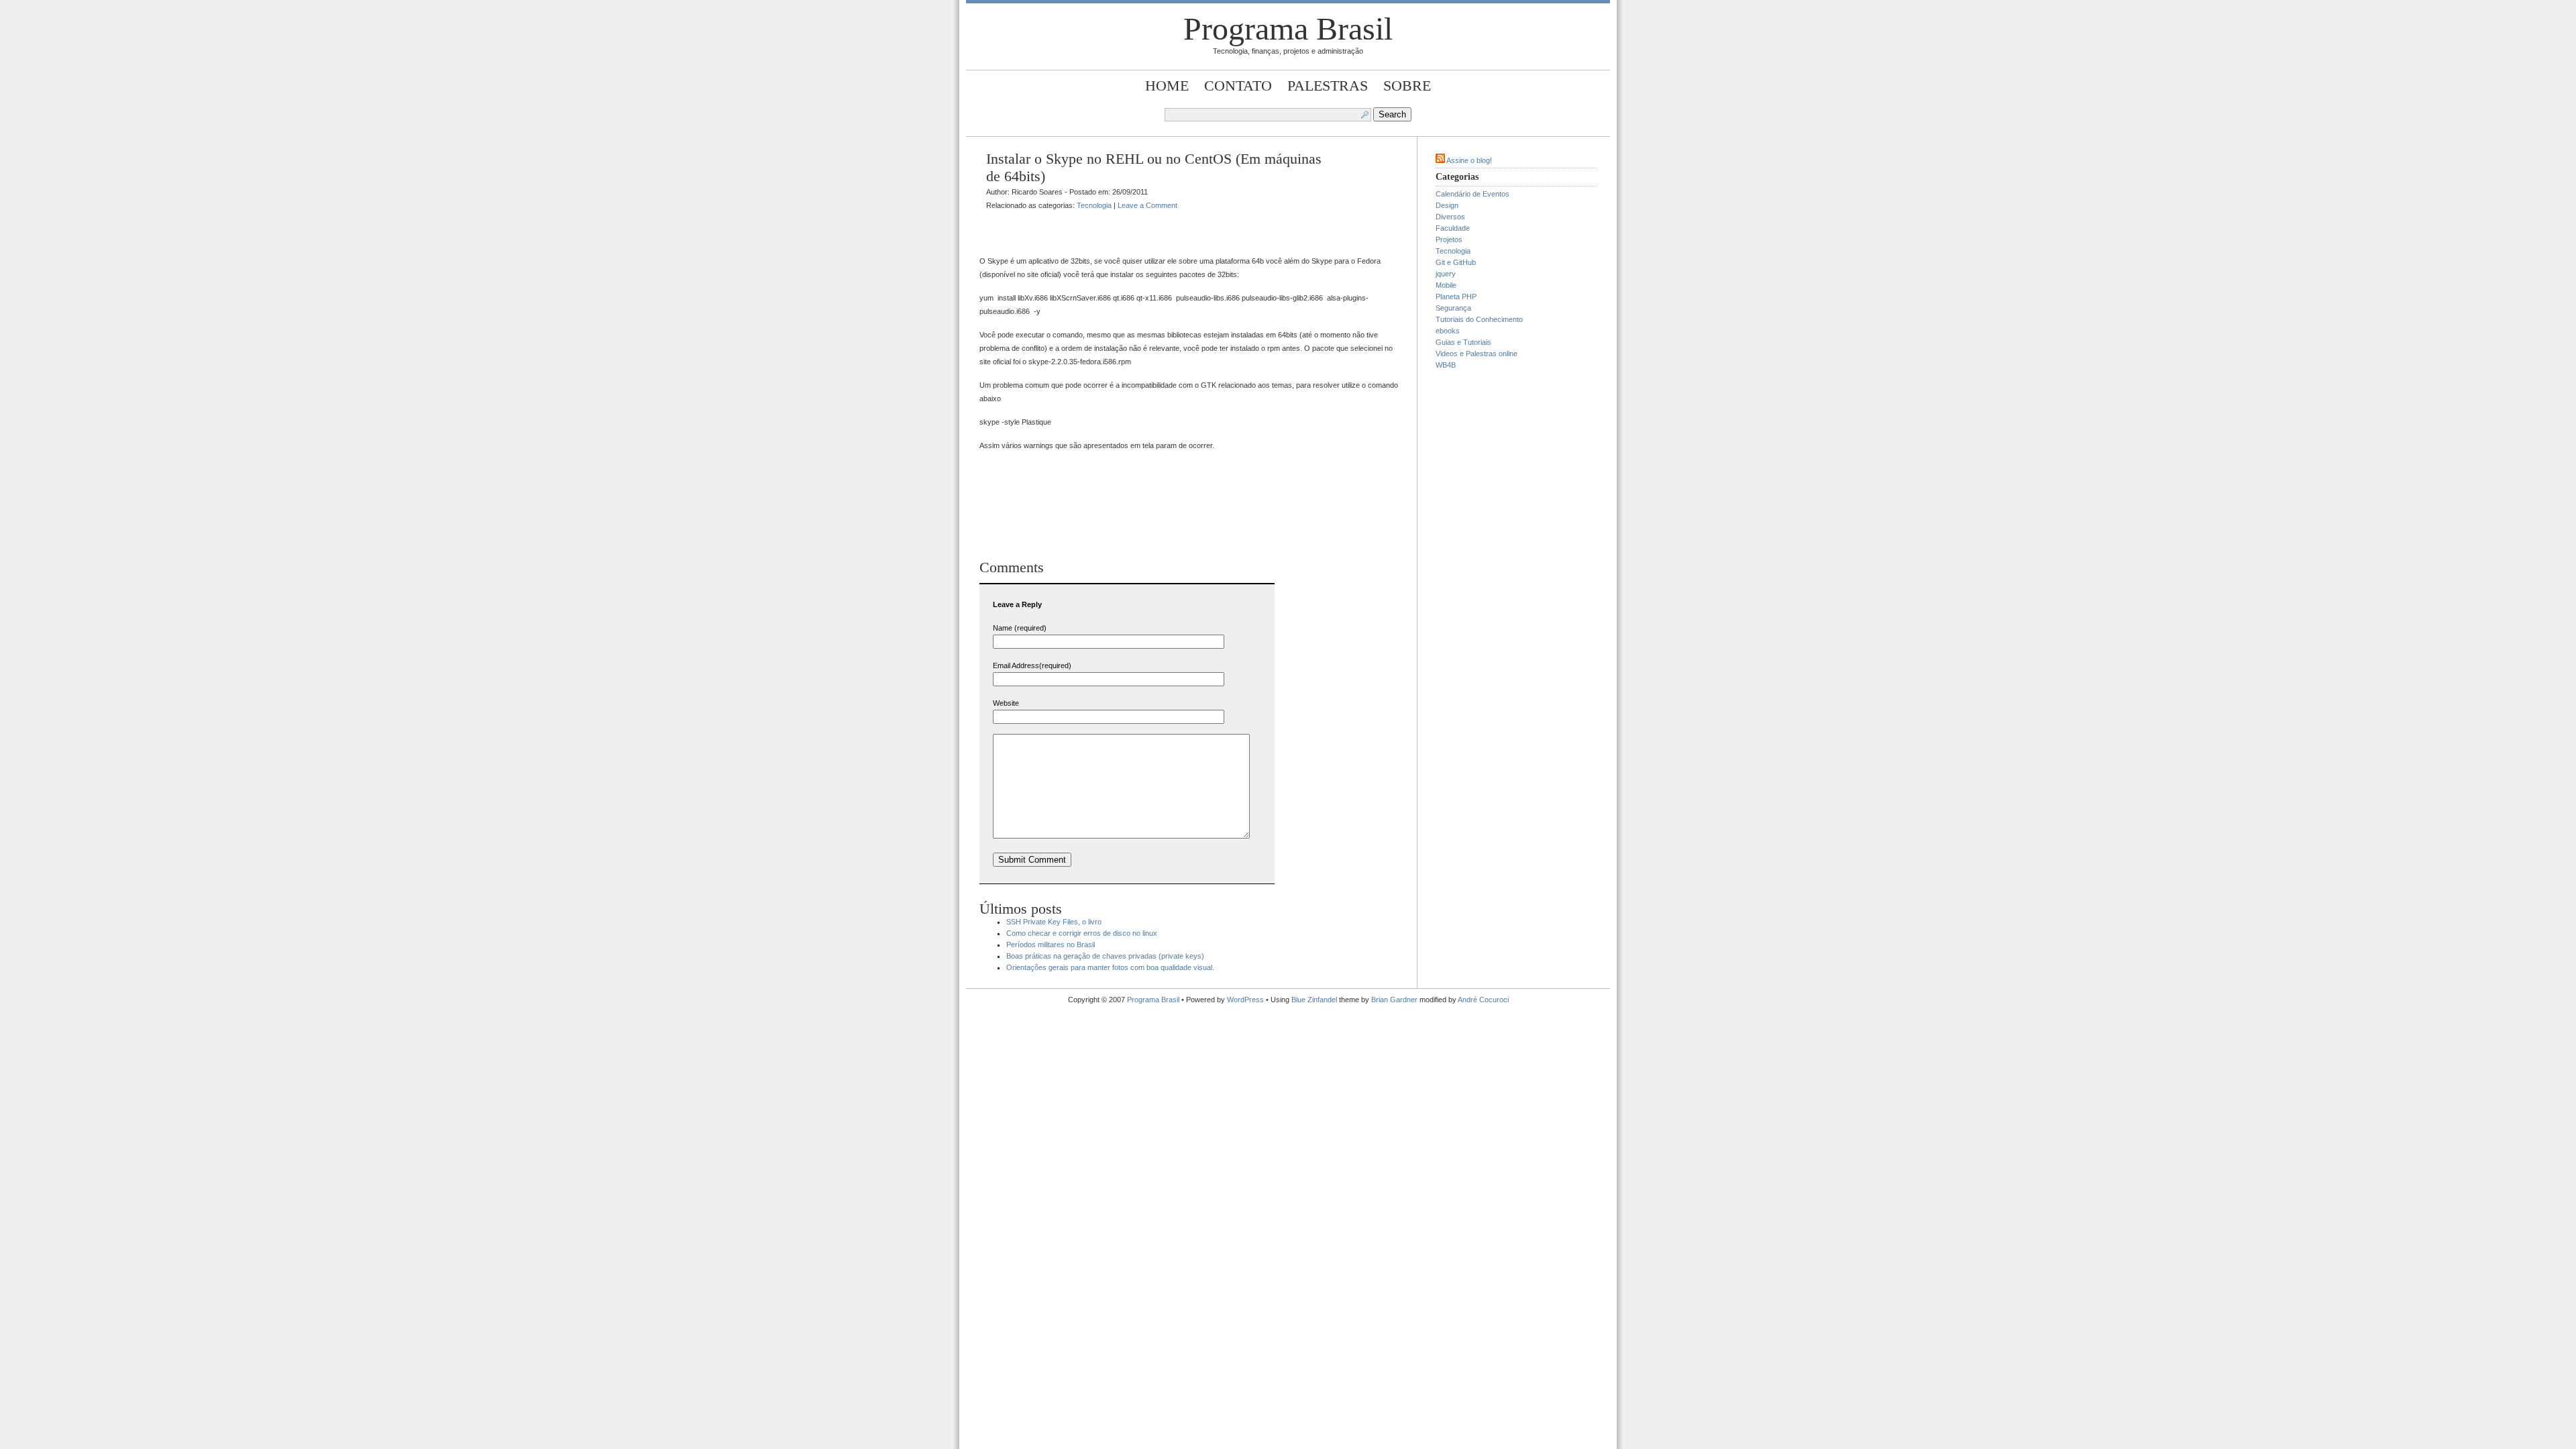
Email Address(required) (1032, 665)
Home (1167, 86)
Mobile (1446, 285)
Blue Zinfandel (1315, 1000)
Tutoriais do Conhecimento (1479, 319)
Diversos (1450, 217)
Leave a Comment (1147, 205)
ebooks (1448, 331)
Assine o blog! (1469, 160)
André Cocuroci (1483, 1000)
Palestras (1328, 86)
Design (1447, 205)
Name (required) (1020, 628)
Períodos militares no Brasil (1051, 945)
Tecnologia (1094, 205)
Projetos (1449, 239)
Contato (1238, 86)
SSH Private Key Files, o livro (1054, 922)
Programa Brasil (1288, 29)
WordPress (1245, 1000)
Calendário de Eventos (1472, 194)
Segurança (1453, 308)
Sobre (1407, 86)
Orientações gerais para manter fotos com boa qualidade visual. (1110, 967)
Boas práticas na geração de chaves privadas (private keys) (1105, 956)
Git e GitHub (1456, 262)
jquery (1446, 274)
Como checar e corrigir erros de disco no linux (1082, 933)
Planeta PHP (1456, 297)
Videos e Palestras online (1477, 354)
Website (1006, 703)
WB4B (1446, 365)
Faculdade (1453, 228)
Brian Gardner (1394, 1000)
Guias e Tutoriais (1463, 342)
